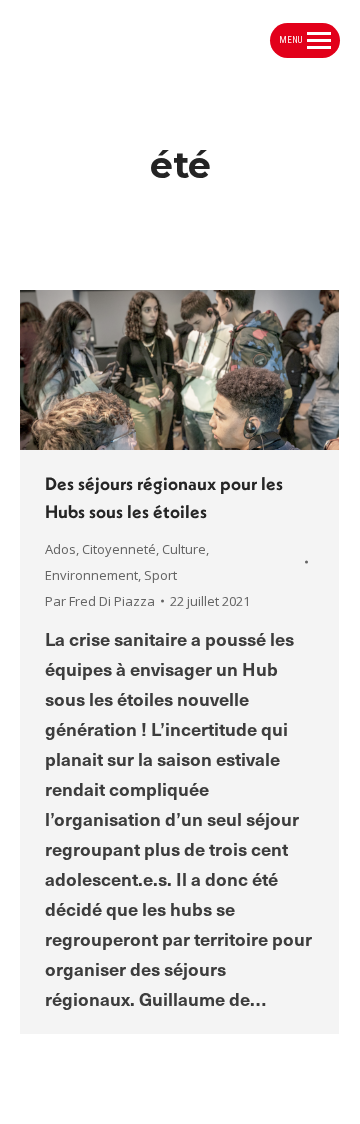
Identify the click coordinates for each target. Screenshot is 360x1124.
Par (100, 601)
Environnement (91, 575)
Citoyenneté (119, 549)
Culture (184, 549)
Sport (160, 575)
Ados (60, 549)
